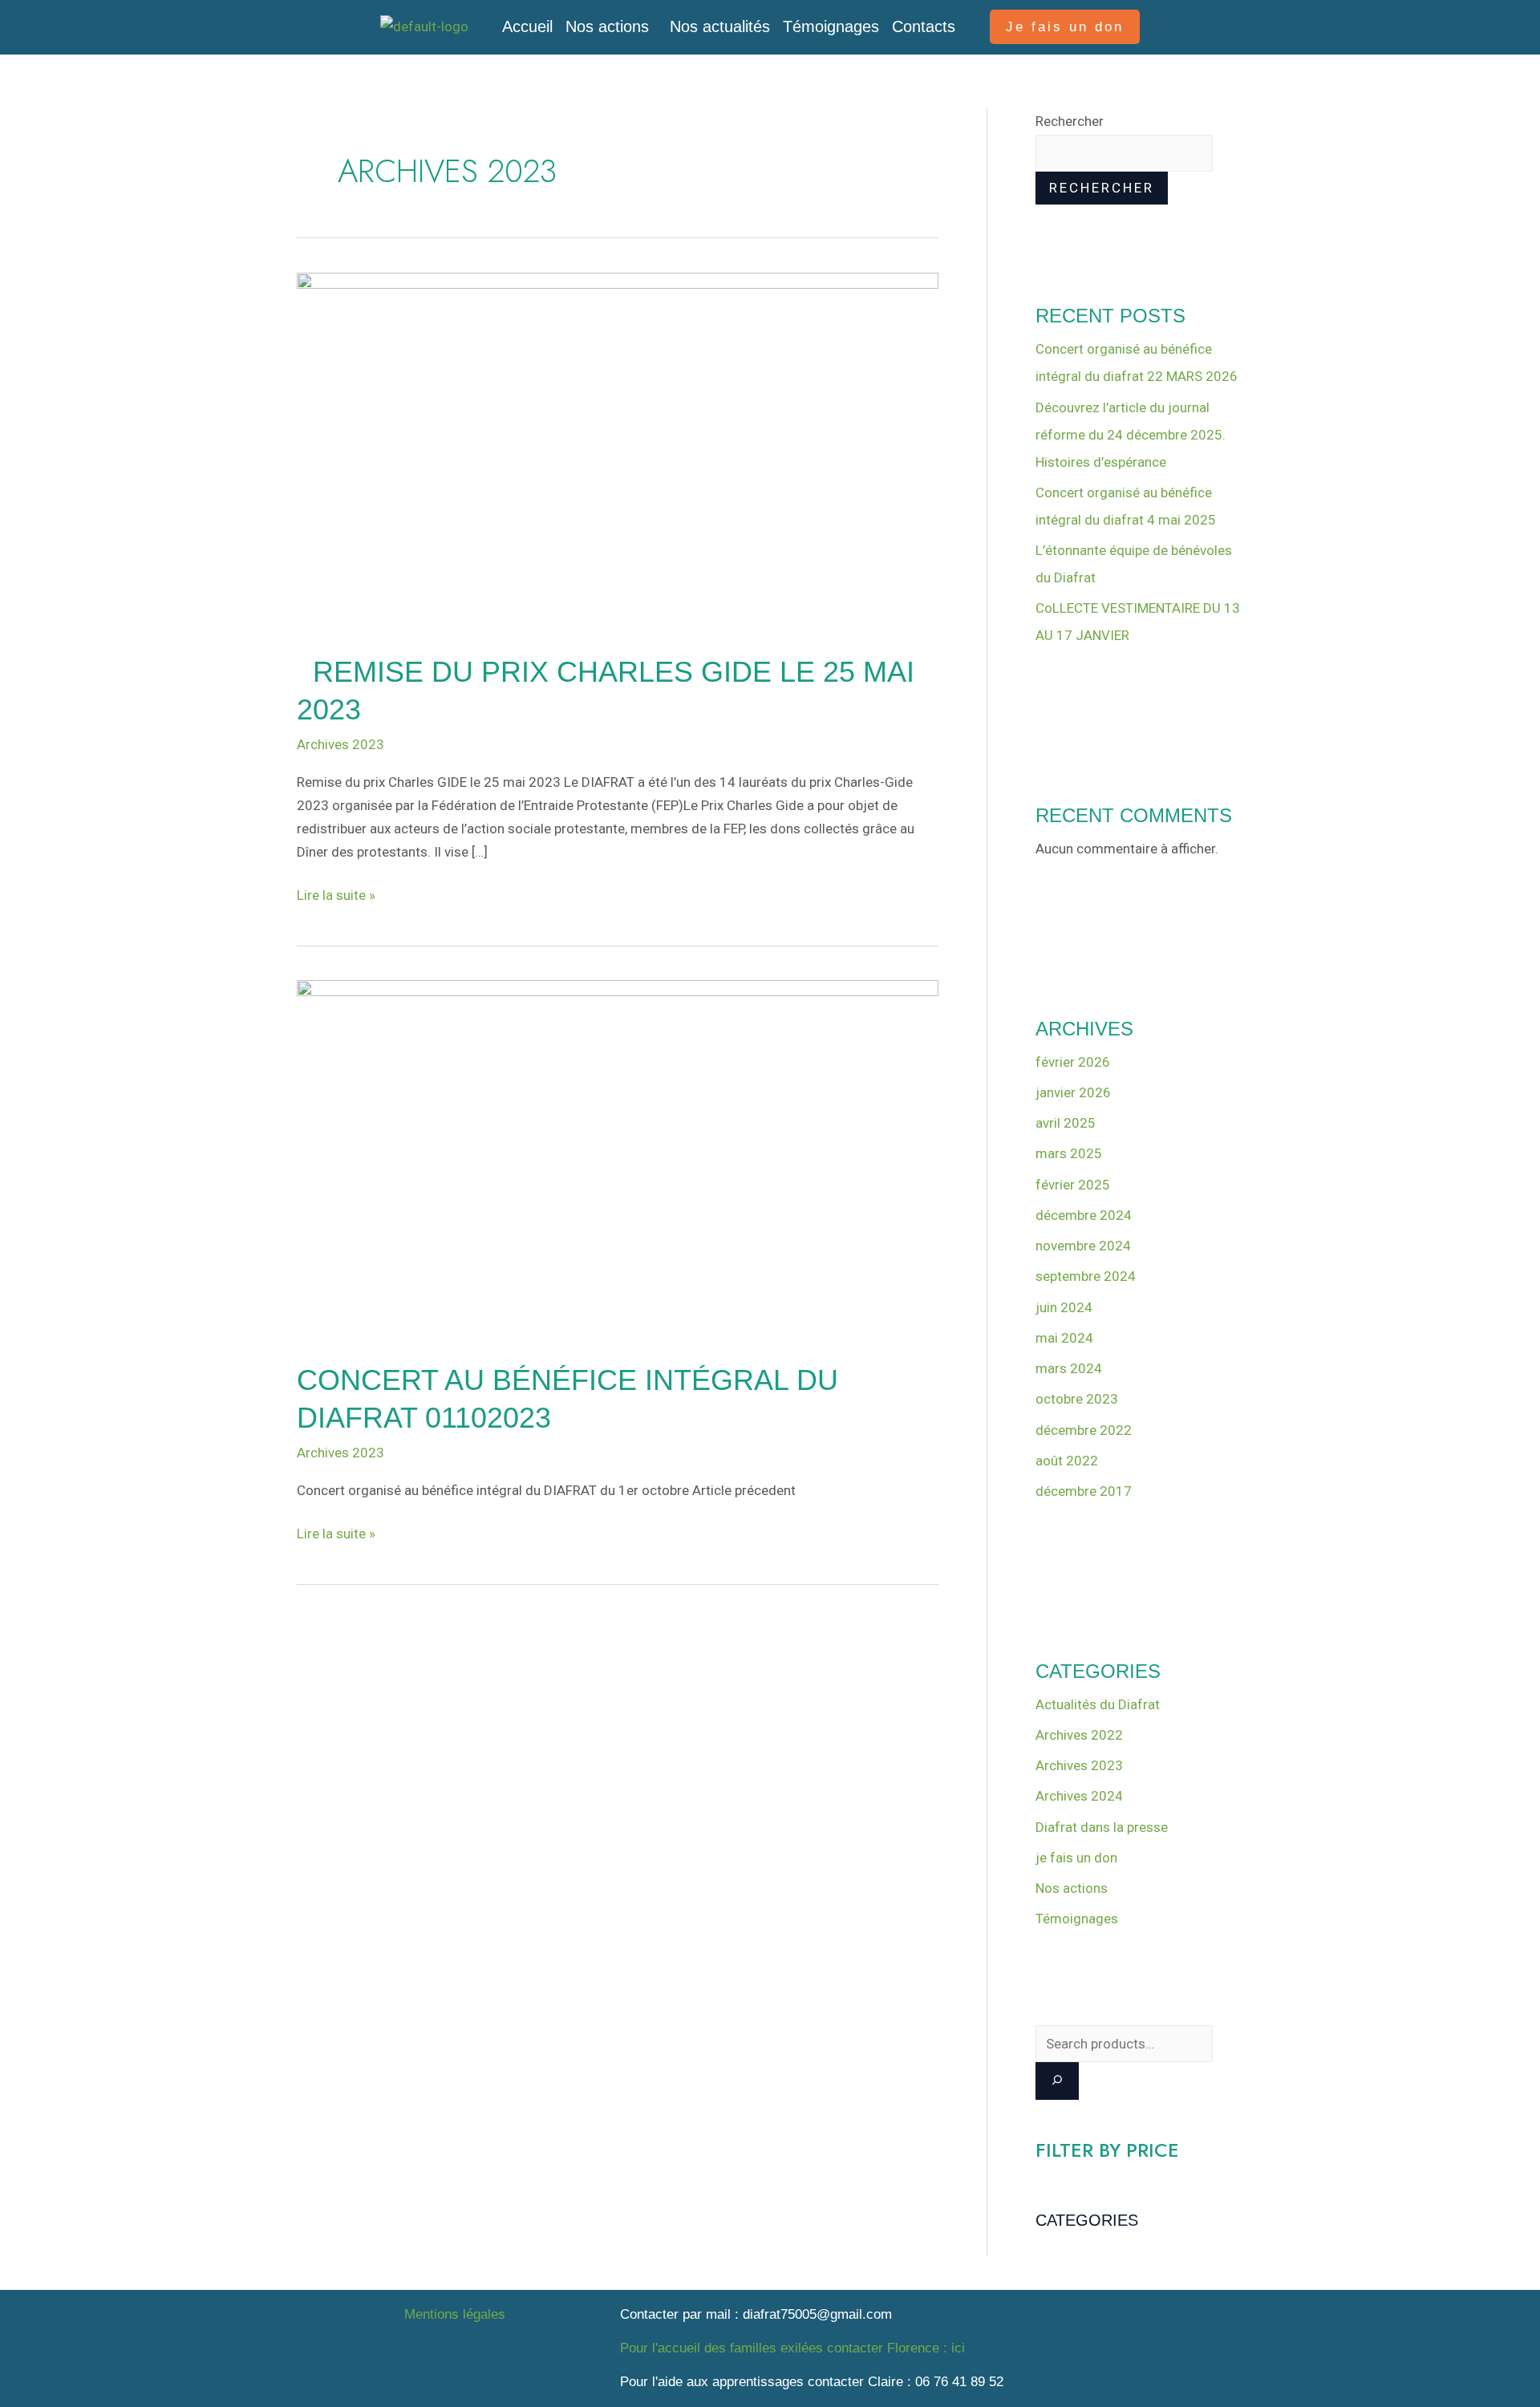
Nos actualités (720, 26)
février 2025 (1073, 1185)
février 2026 (1073, 1062)
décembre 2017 (1084, 1491)
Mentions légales (455, 2314)
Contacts (924, 26)
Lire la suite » (336, 894)
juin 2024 (1064, 1307)
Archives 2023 (340, 744)
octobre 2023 (1077, 1399)
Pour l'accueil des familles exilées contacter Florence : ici (792, 2348)
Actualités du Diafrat (1098, 1704)
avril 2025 (1066, 1123)
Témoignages (831, 26)
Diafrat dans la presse (1102, 1827)
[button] (611, 26)
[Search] (1057, 2081)
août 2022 (1067, 1461)
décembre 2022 (1084, 1430)
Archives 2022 (1079, 1735)
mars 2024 (1069, 1368)
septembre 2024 (1086, 1276)
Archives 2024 (1079, 1796)
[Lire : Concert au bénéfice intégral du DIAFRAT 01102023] (618, 1160)
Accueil (527, 26)
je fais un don (1076, 1858)
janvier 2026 (1073, 1092)
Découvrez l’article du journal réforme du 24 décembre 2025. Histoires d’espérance (1131, 435)
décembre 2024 (1084, 1215)
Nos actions (607, 26)
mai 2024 (1064, 1338)
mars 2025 (1069, 1153)
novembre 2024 (1083, 1246)
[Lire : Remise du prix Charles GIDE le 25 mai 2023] (618, 452)
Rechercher (1070, 121)
